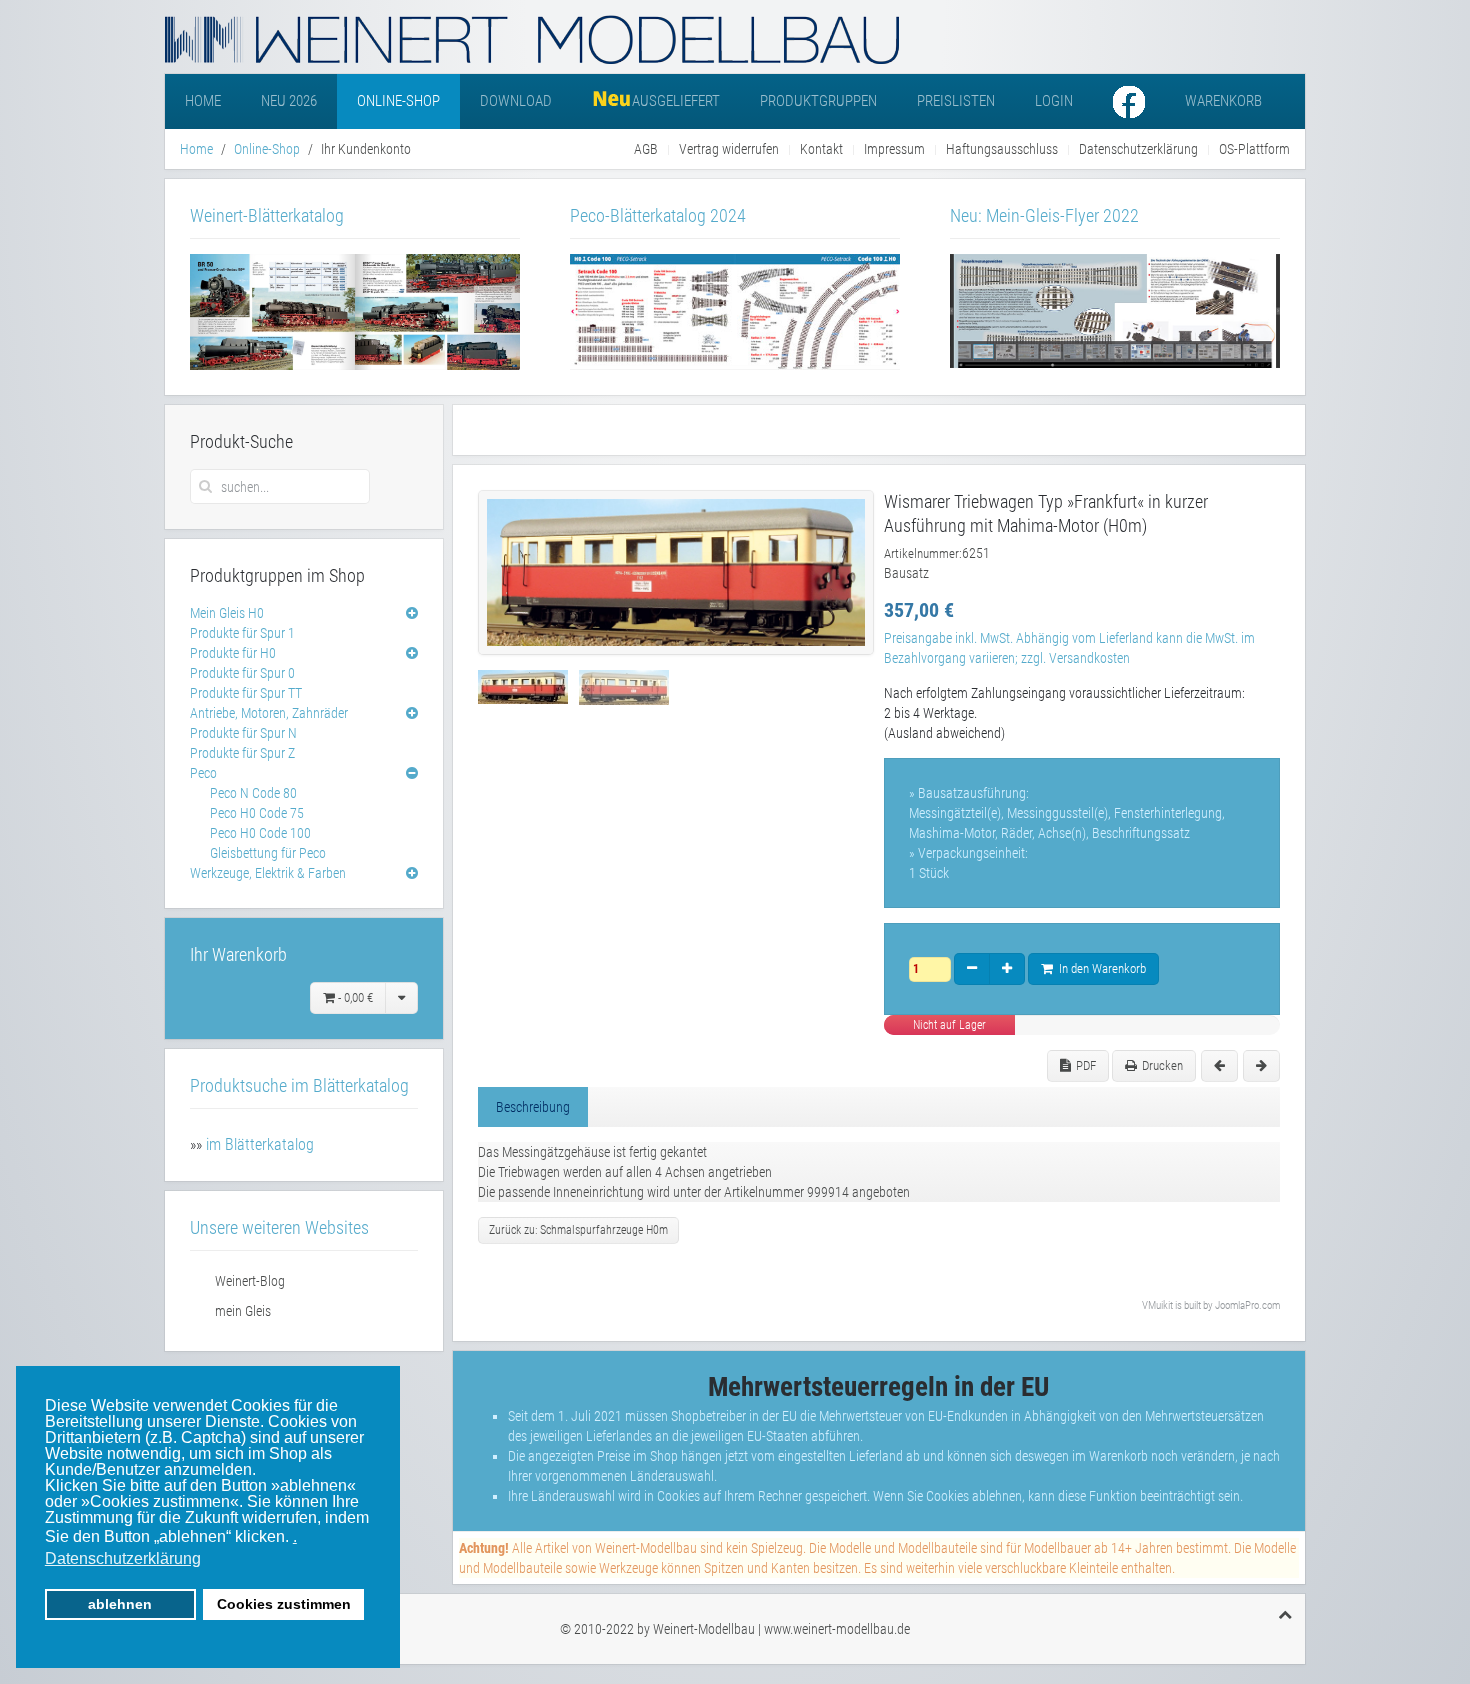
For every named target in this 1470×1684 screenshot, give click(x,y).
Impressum (894, 149)
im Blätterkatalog (260, 1144)
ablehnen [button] (120, 1604)
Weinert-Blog (250, 1281)
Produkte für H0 (233, 653)
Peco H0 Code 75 (257, 813)
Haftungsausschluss (1002, 149)
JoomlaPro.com (1247, 1305)
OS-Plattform (1254, 149)
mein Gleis (243, 1311)
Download (516, 101)
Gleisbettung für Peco (268, 853)
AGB (646, 149)
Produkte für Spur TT (246, 693)
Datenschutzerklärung (1138, 149)
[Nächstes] (1261, 1066)
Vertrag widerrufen (729, 149)
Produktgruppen (818, 101)
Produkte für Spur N (243, 733)
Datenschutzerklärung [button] (123, 1558)
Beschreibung (533, 1107)
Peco (203, 773)
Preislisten (956, 101)
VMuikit (1157, 1305)
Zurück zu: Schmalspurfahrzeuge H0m (578, 1230)
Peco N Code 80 (253, 793)
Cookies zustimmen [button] (284, 1604)
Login (1054, 101)
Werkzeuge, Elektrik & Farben (268, 873)
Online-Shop (398, 101)
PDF (1086, 1065)
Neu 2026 (289, 101)
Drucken (1162, 1065)
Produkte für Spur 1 (242, 633)
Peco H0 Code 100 (260, 833)
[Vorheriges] (1219, 1066)
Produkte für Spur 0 (242, 673)
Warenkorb (1223, 101)
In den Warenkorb (1099, 968)
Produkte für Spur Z (242, 753)
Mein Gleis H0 (227, 613)
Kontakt (821, 149)
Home (203, 101)
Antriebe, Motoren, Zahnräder (269, 713)
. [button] (295, 1536)
